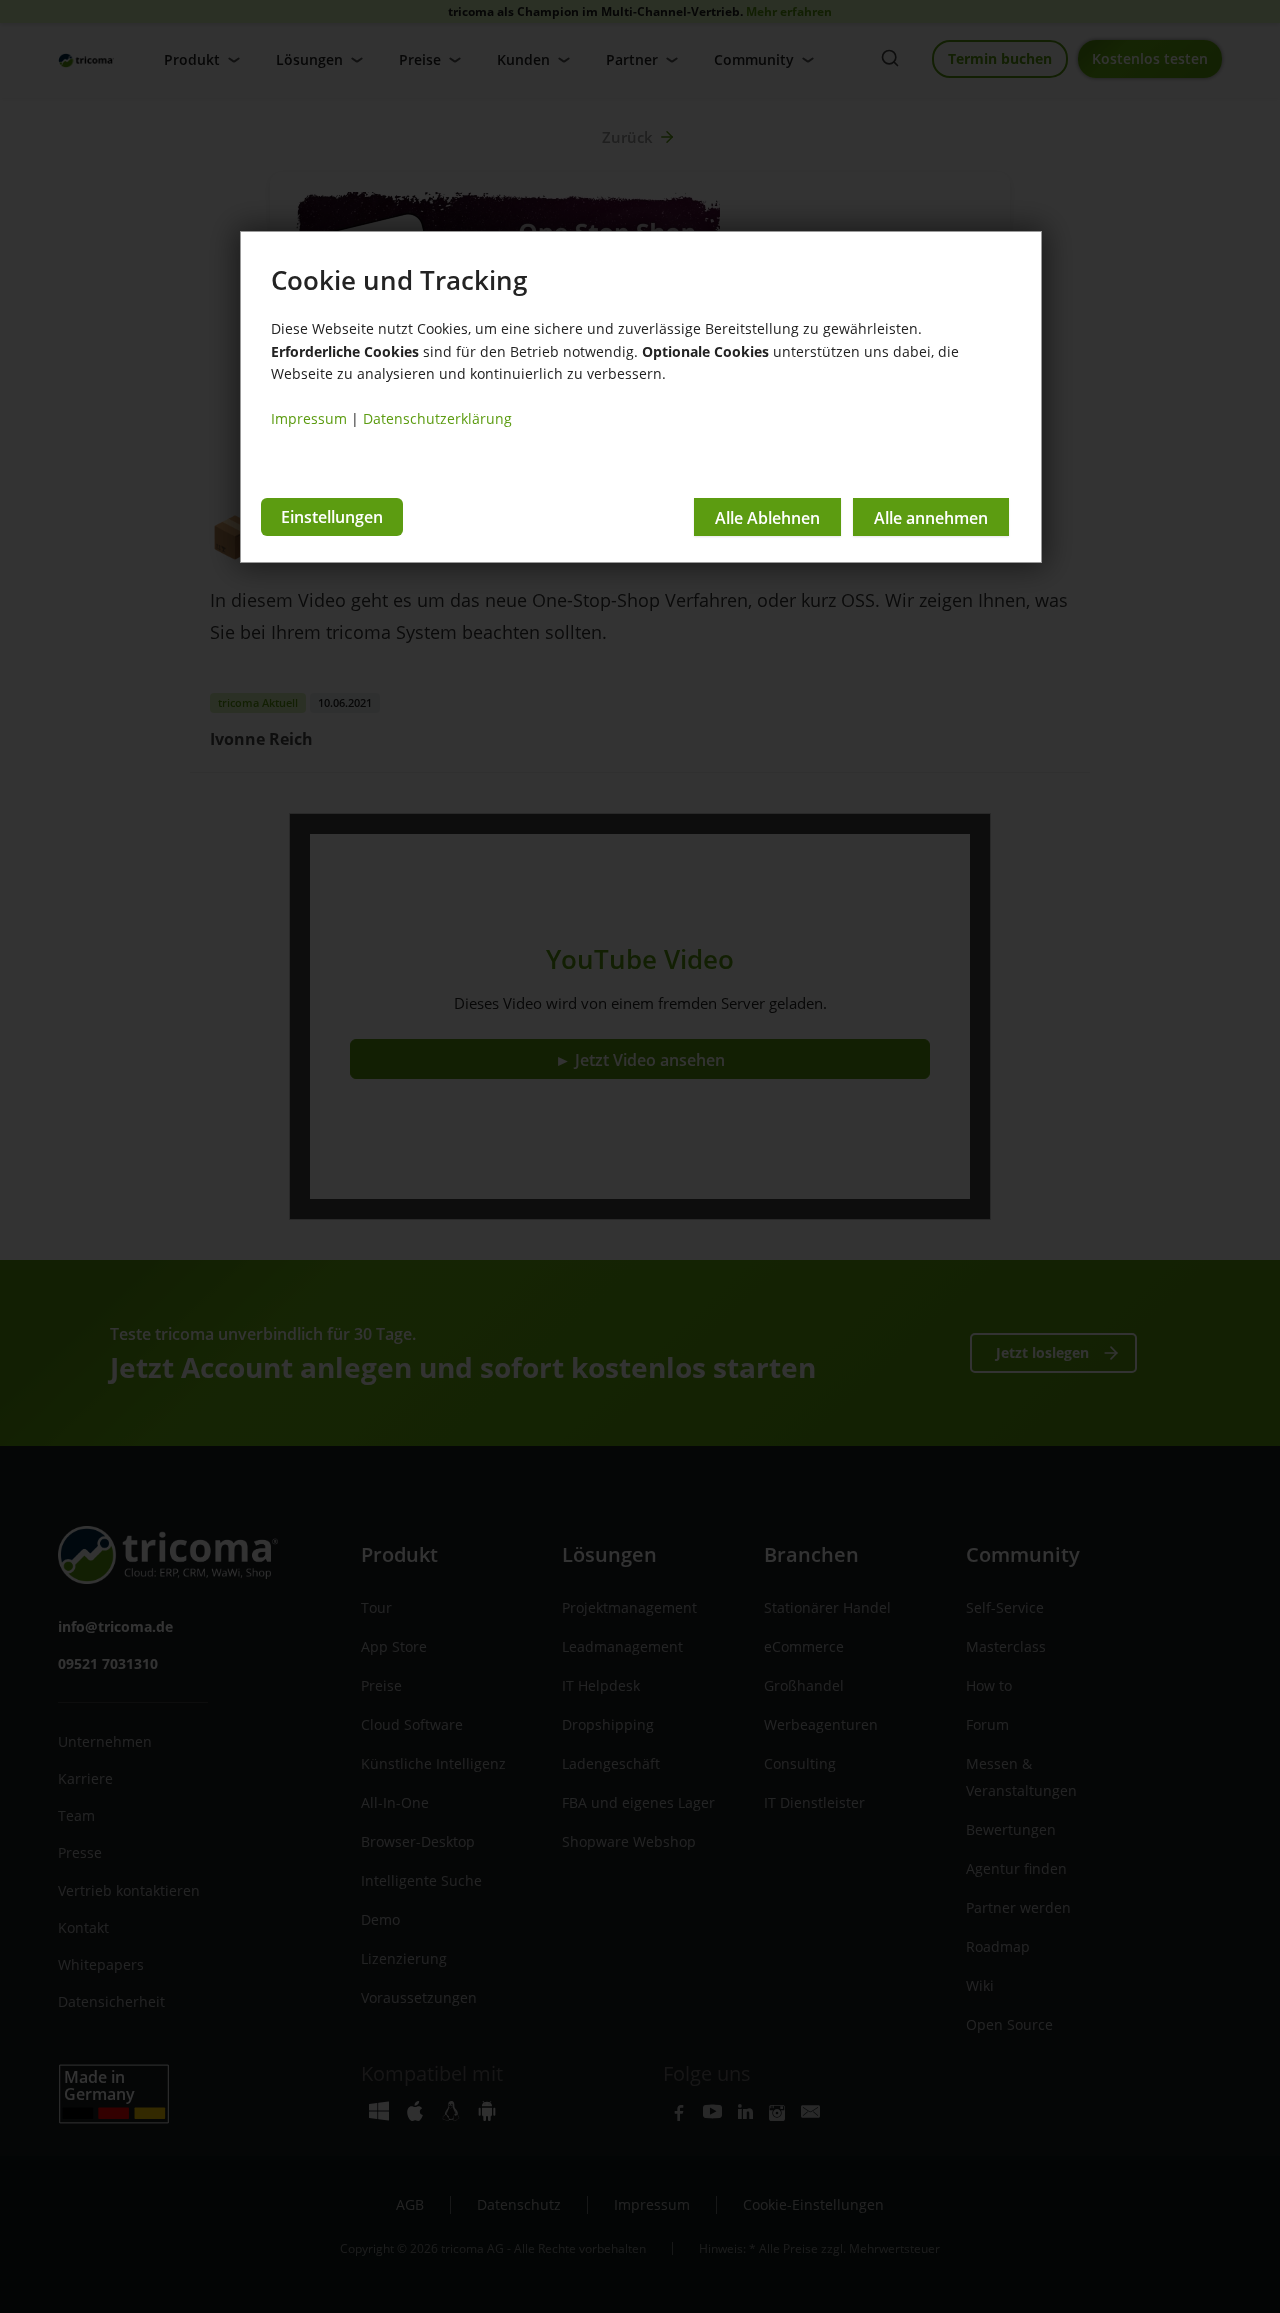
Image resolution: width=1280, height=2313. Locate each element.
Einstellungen (332, 517)
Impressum (309, 418)
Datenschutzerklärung (437, 418)
